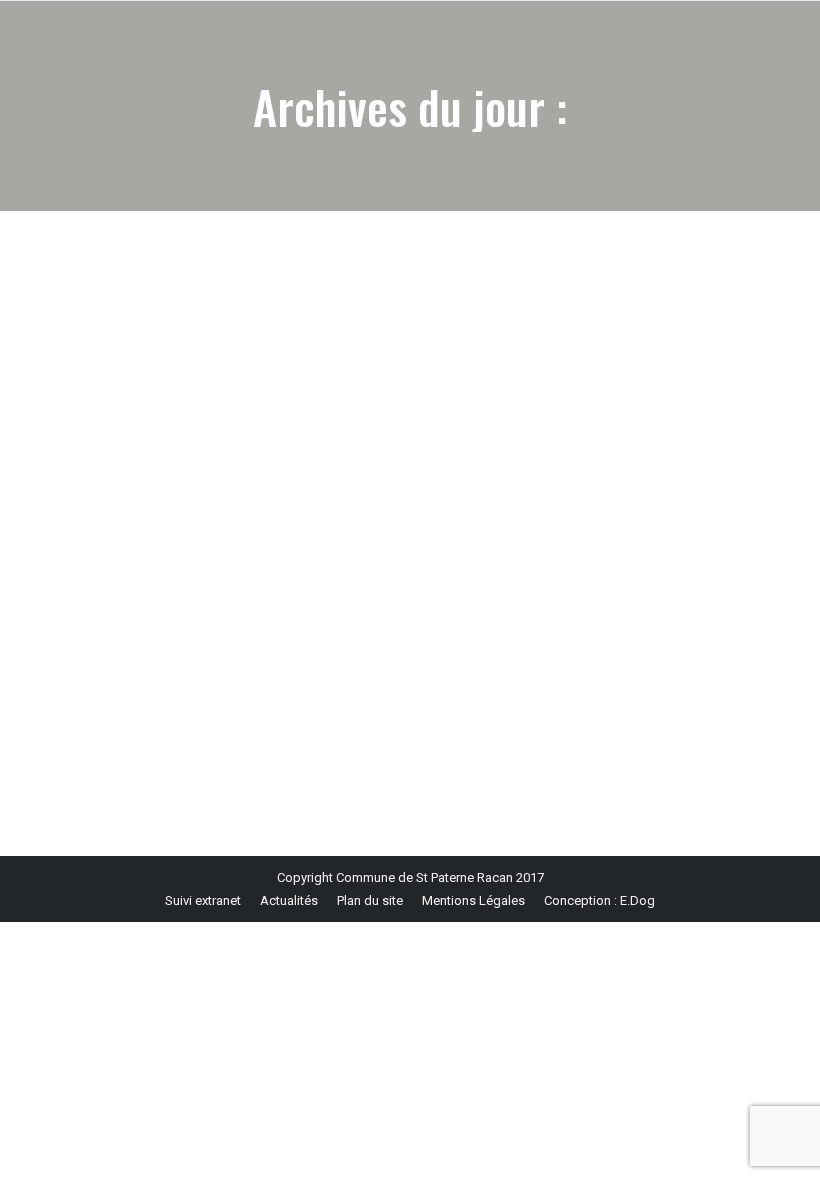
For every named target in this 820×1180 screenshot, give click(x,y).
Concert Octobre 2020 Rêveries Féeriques (220, 622)
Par (255, 656)
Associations (113, 656)
